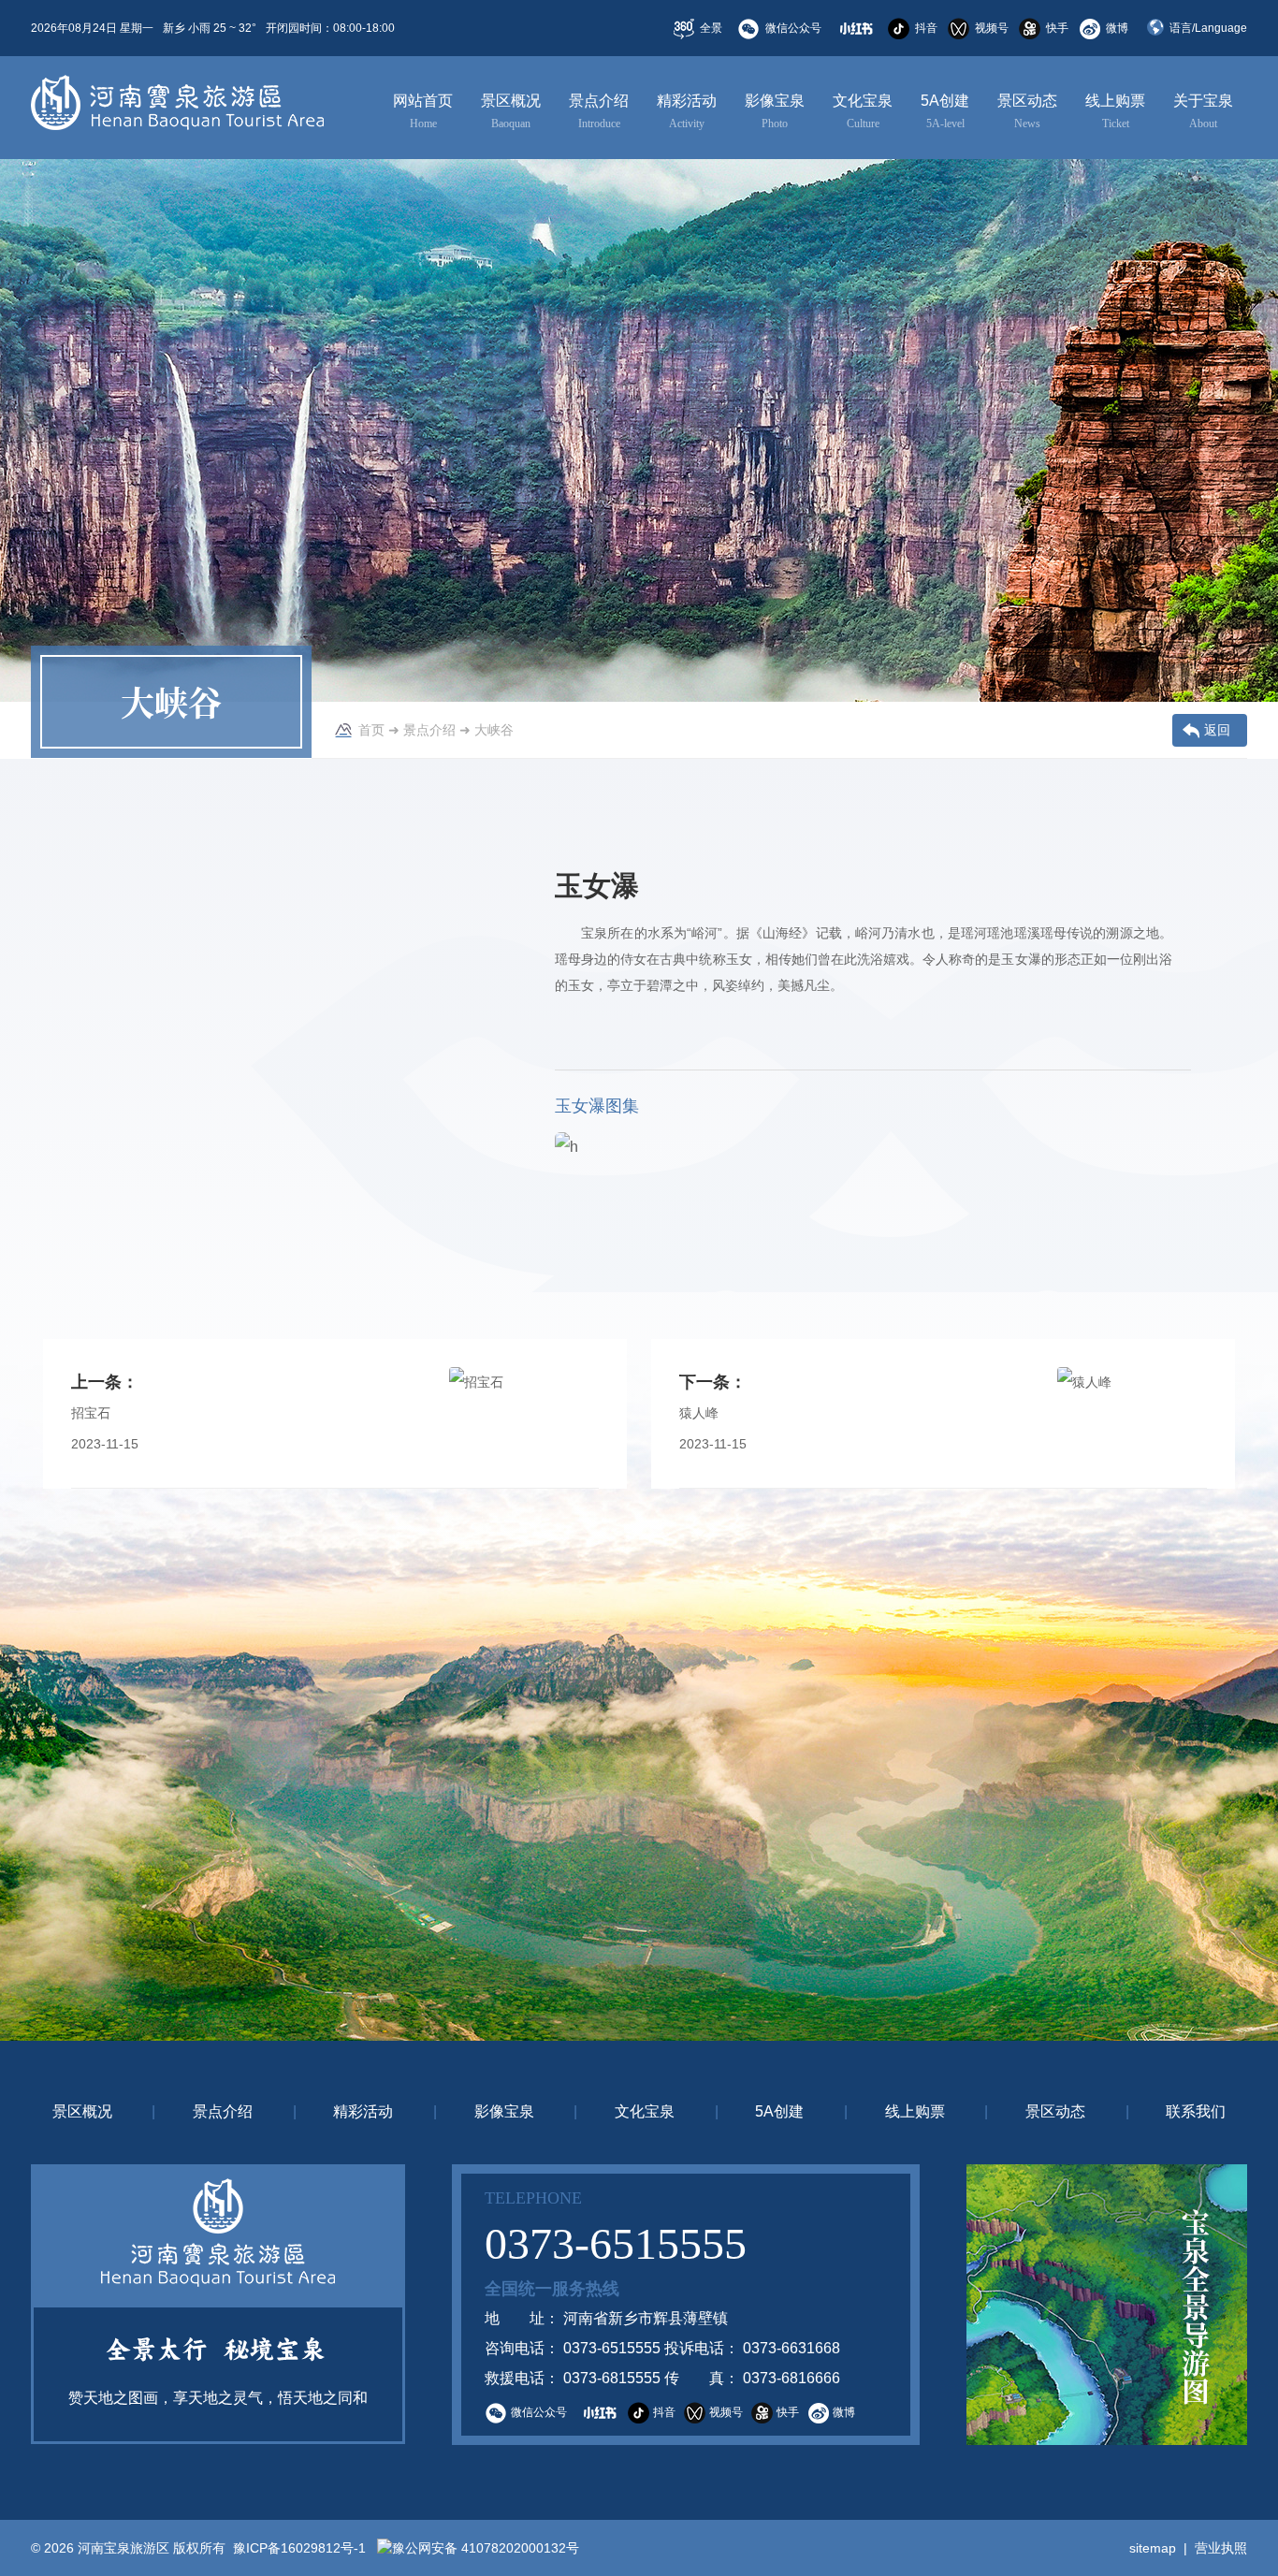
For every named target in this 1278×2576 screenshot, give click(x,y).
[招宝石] (524, 1414)
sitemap (1153, 2548)
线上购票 (1115, 111)
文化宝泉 (863, 111)
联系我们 (1196, 2111)
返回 (1217, 730)
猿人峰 (699, 1413)
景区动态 (1027, 111)
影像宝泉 (775, 111)
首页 (371, 730)
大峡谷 (494, 730)
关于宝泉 (1203, 111)
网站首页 (423, 111)
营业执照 (1221, 2548)
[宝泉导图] (1107, 2305)
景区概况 (511, 111)
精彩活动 (687, 111)
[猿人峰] (1132, 1414)
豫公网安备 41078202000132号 (486, 2548)
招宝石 (91, 1413)
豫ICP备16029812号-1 (298, 2548)
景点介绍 (599, 111)
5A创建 (945, 111)
